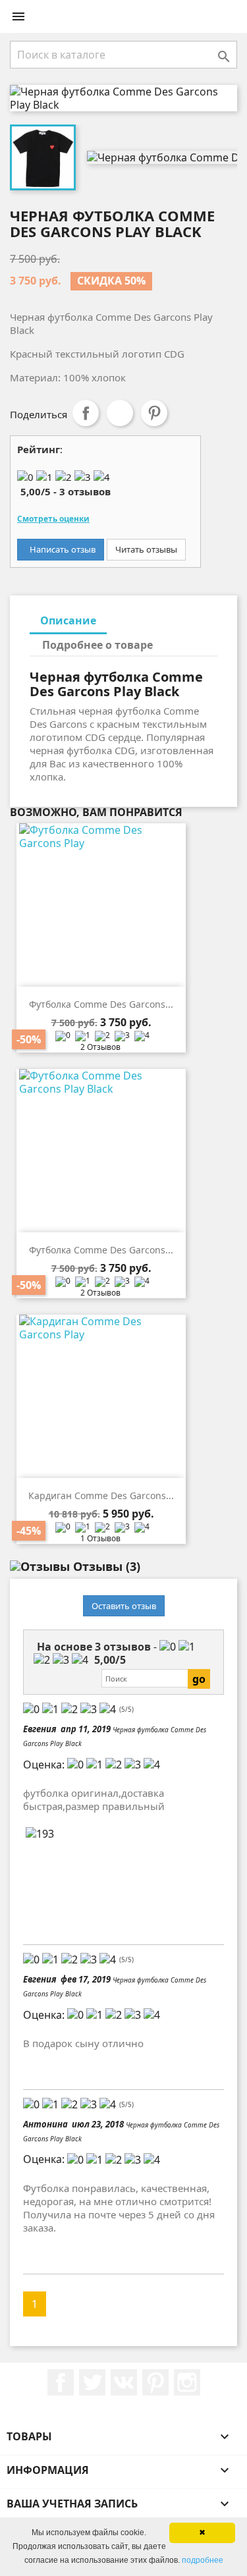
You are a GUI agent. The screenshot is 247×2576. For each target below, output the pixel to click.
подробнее (203, 2560)
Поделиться (86, 413)
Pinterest (154, 413)
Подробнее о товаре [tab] (97, 645)
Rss (124, 2382)
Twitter (92, 2382)
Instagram (187, 2382)
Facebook (61, 2382)
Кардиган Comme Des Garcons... (101, 1495)
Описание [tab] (68, 620)
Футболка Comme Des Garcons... (101, 1004)
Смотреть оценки (53, 519)
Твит (120, 413)
